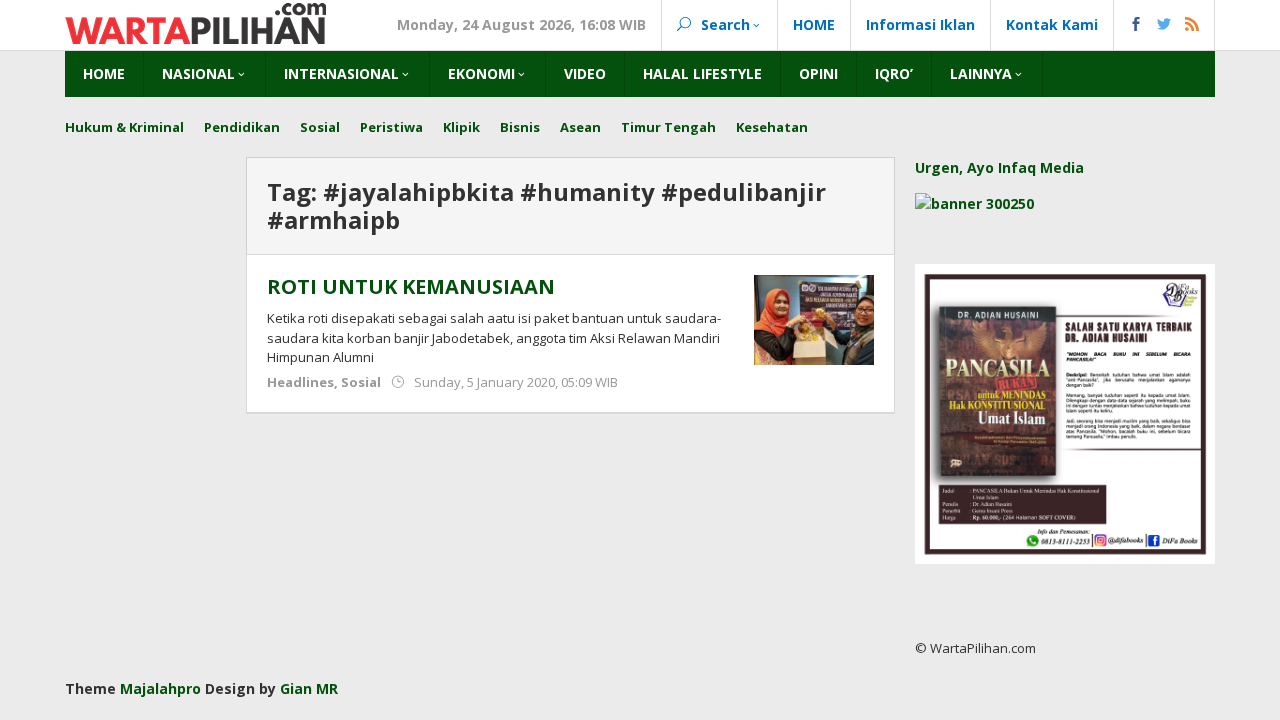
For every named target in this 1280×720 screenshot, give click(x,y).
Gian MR (309, 688)
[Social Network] (1164, 25)
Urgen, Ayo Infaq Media (999, 167)
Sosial (361, 382)
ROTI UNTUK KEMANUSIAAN (411, 286)
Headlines (300, 382)
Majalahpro (160, 688)
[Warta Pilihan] (195, 21)
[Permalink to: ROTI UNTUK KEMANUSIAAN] (814, 318)
